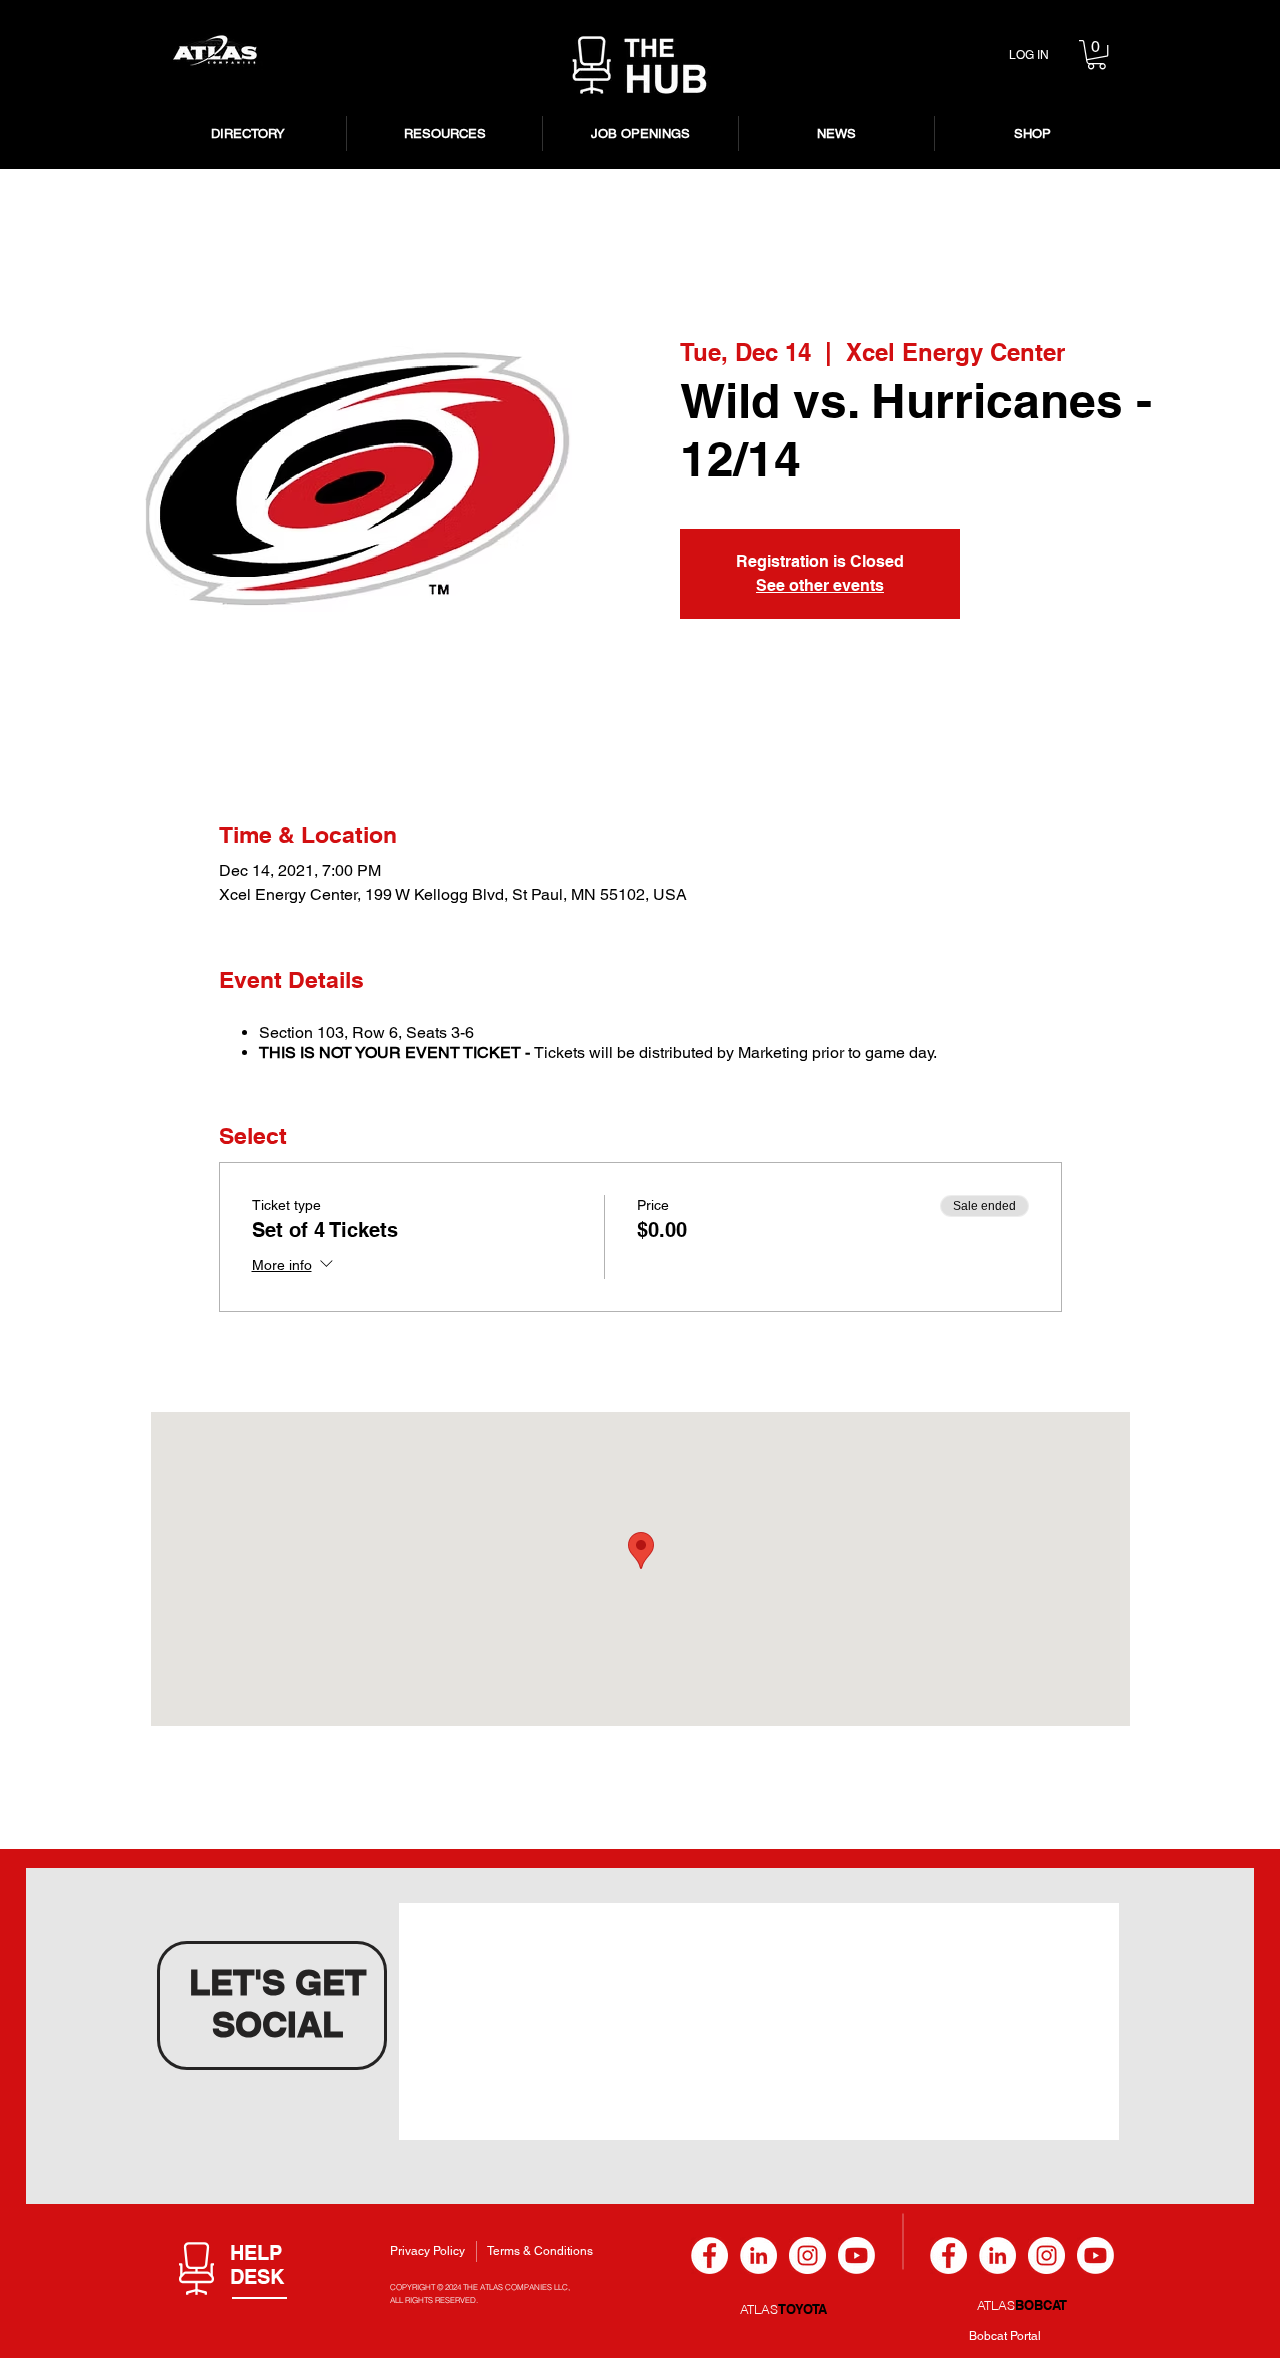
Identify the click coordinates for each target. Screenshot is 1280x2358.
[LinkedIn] (758, 2255)
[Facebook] (709, 2255)
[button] (1096, 54)
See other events (820, 585)
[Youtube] (856, 2255)
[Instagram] (807, 2255)
